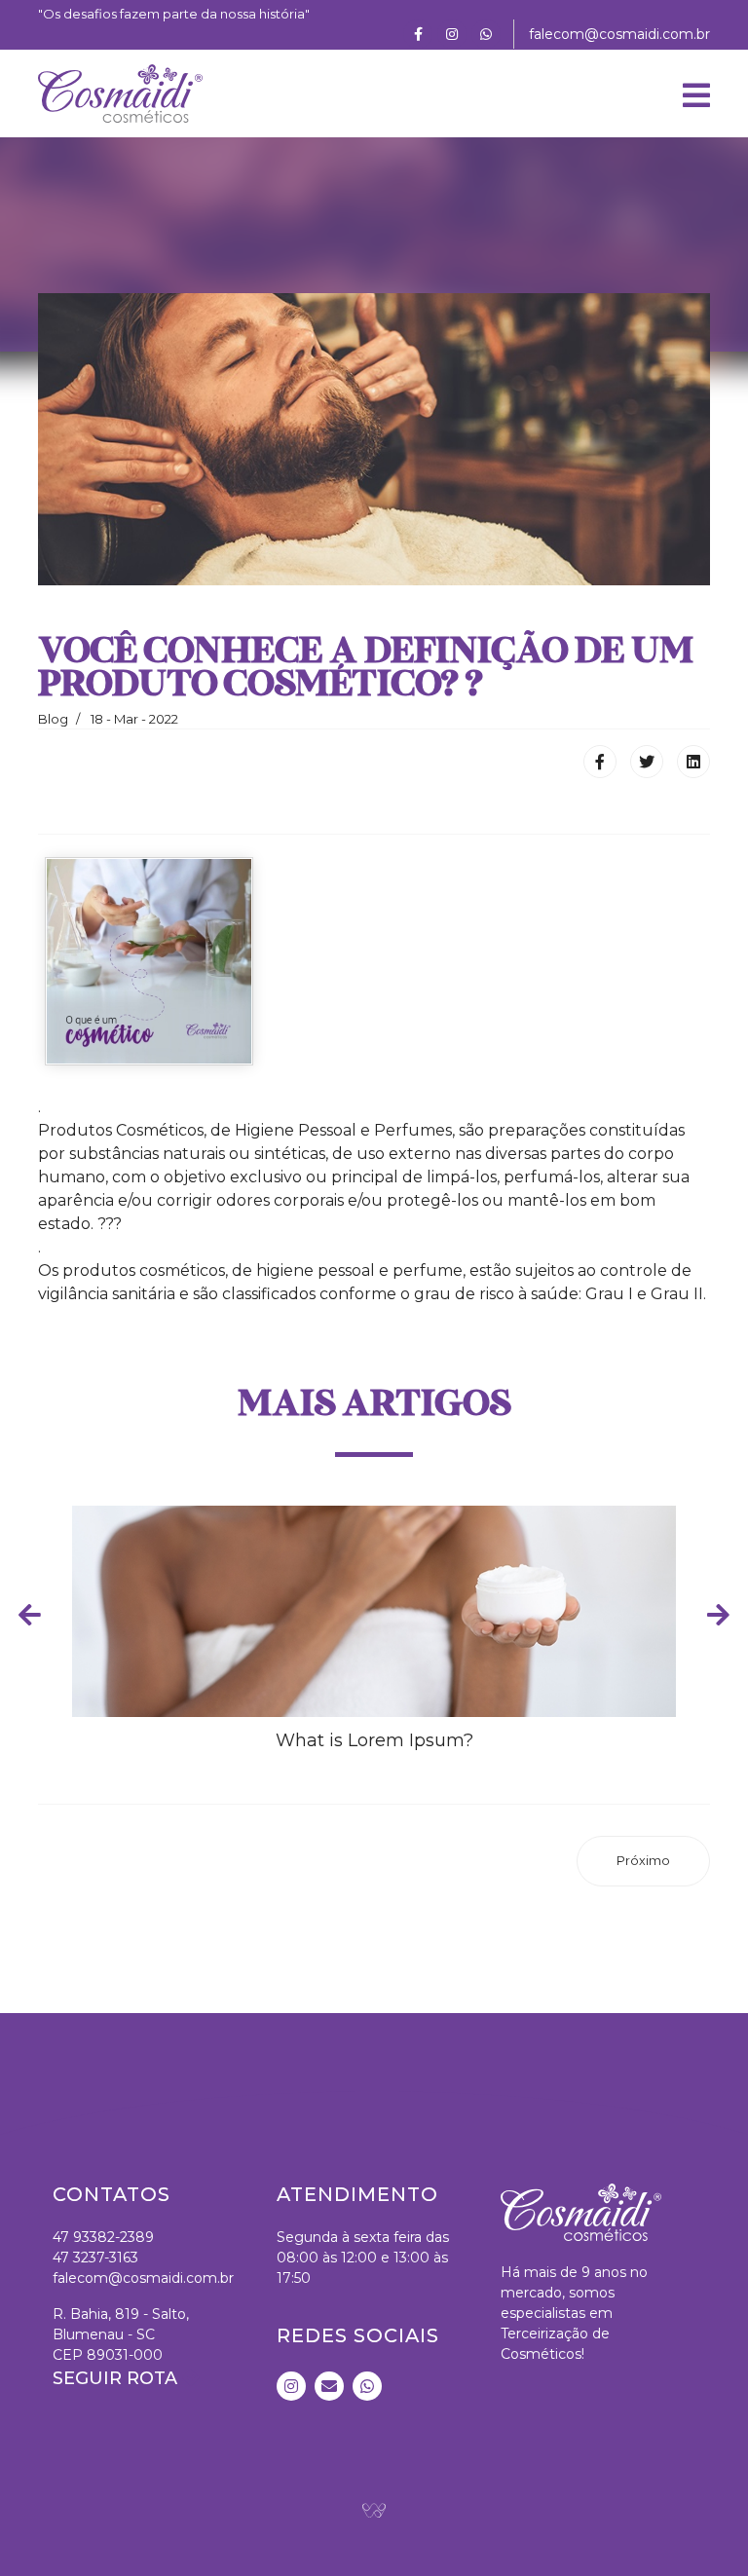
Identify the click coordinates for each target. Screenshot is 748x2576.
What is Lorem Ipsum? (374, 1740)
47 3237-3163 (95, 2258)
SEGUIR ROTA (117, 2378)
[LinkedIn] (693, 762)
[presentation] (30, 1614)
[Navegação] (696, 93)
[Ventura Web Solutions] (374, 2510)
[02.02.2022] (149, 961)
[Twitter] (647, 762)
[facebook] (418, 34)
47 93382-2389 (103, 2237)
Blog (53, 719)
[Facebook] (600, 762)
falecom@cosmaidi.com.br (619, 34)
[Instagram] (452, 34)
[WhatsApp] (486, 34)
